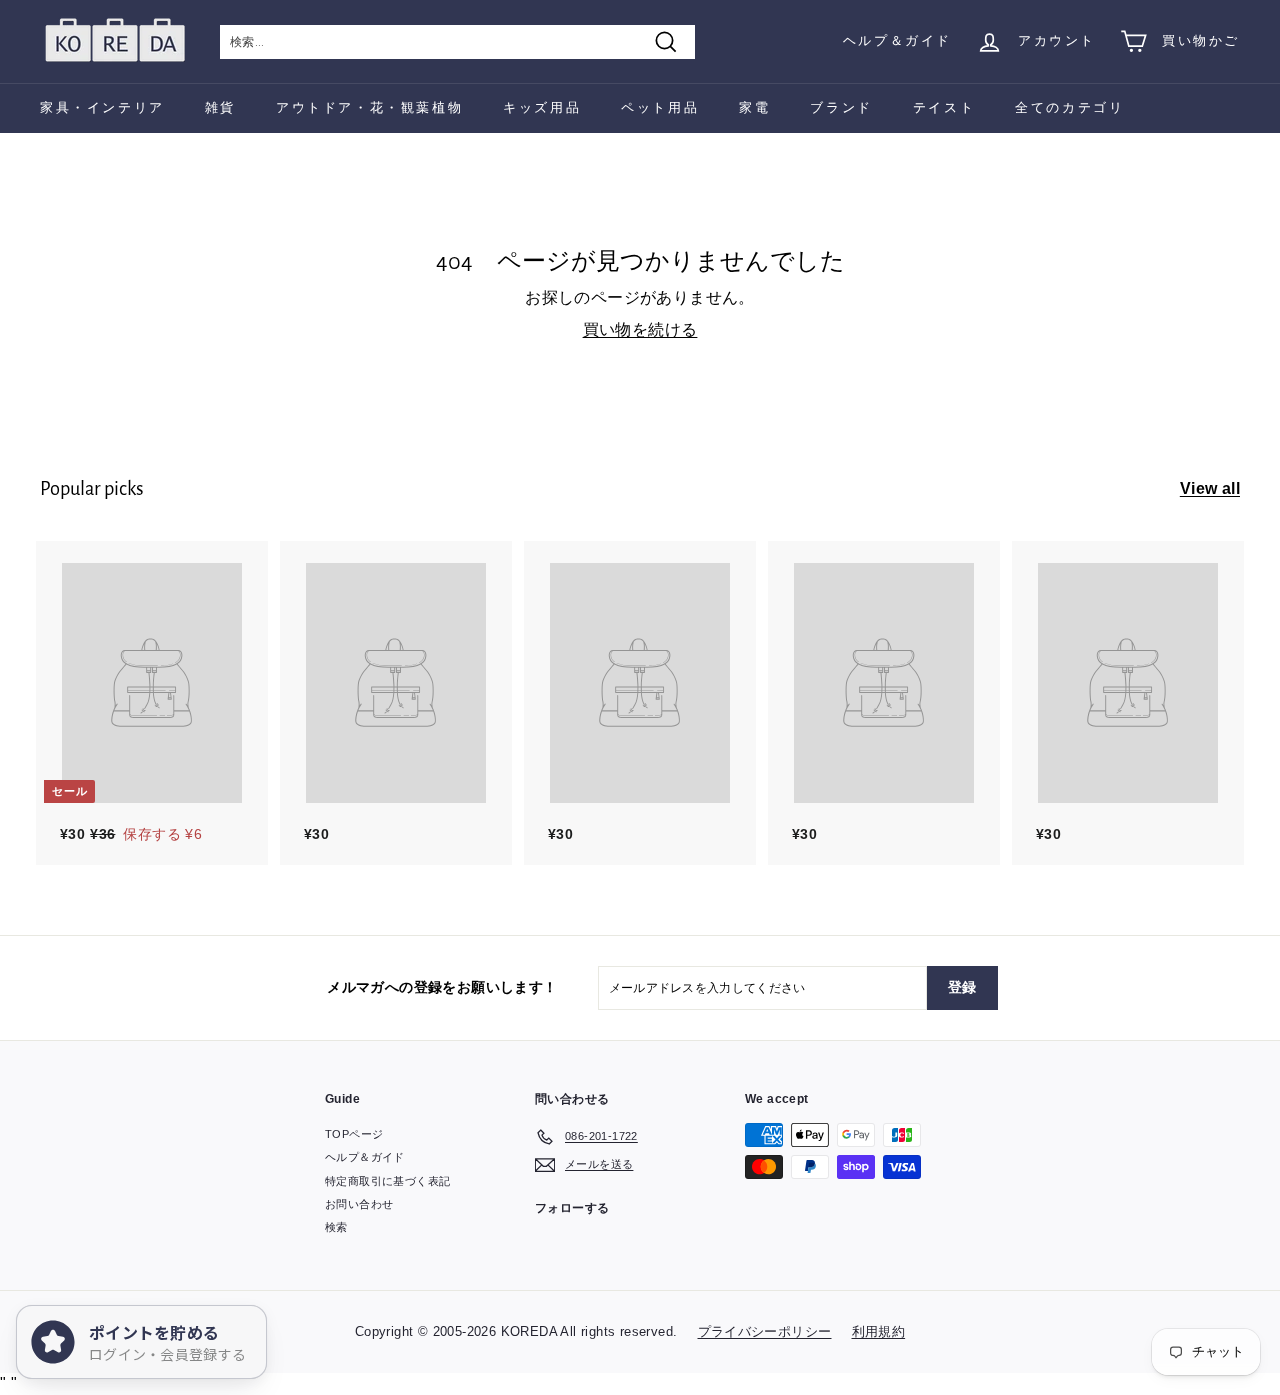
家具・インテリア (102, 107)
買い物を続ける (640, 329)
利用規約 (879, 1331)
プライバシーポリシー (765, 1331)
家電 (754, 107)
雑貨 (220, 107)
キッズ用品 (542, 107)
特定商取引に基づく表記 (387, 1181)
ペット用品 (660, 107)
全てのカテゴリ (1069, 107)
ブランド (841, 107)
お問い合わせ (359, 1204)
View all (1210, 488)
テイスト (944, 107)
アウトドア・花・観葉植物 (369, 107)
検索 (336, 1227)
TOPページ (354, 1134)
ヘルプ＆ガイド (897, 40)
